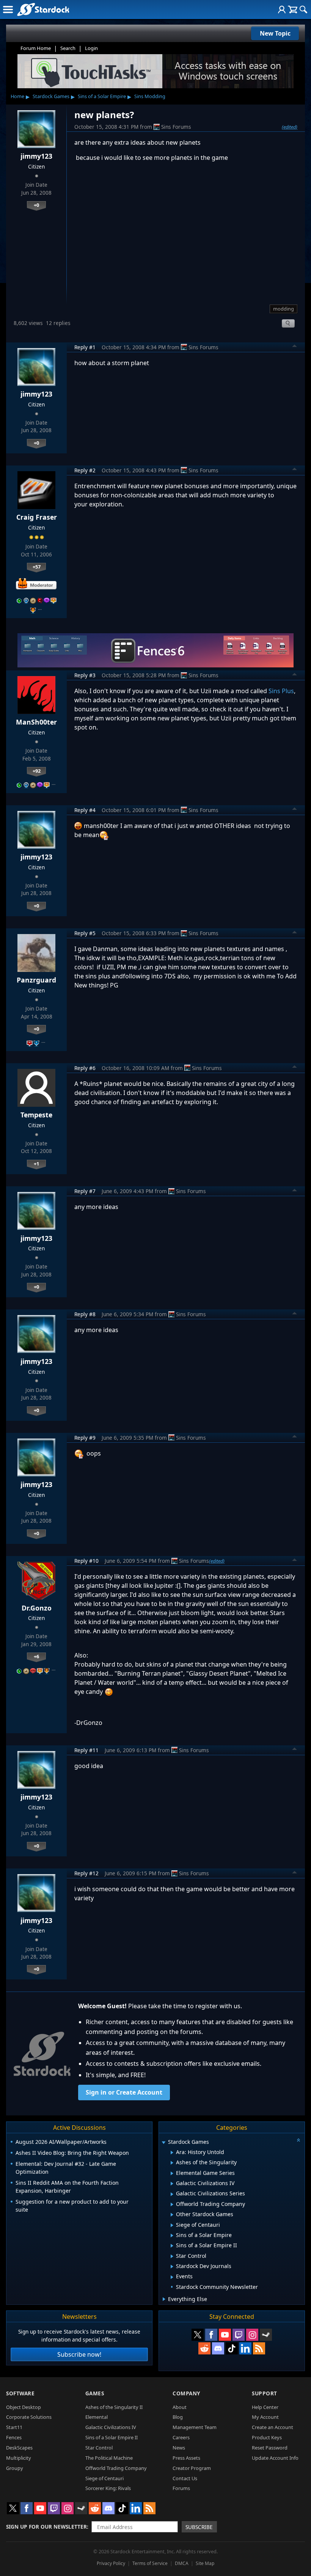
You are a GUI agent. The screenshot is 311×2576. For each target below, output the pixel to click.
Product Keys (267, 2437)
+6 (36, 1656)
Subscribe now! (79, 2354)
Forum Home (36, 48)
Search (68, 48)
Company (186, 2393)
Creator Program (192, 2468)
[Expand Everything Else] (164, 2299)
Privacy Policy (111, 2563)
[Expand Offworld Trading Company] (172, 2204)
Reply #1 (85, 347)
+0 (36, 205)
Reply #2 (85, 470)
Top (295, 347)
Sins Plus (281, 691)
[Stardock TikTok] (232, 2348)
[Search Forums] (303, 9)
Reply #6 (85, 1068)
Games (95, 2393)
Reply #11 (86, 1750)
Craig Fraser (37, 517)
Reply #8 (85, 1314)
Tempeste (36, 1115)
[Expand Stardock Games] (163, 2143)
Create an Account (273, 2427)
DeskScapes (19, 2448)
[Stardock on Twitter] (198, 2335)
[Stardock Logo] (43, 9)
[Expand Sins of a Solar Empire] (172, 2235)
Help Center (265, 2407)
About (180, 2407)
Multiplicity (19, 2458)
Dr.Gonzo (37, 1608)
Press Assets (186, 2458)
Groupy (15, 2468)
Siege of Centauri (104, 2478)
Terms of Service (150, 2563)
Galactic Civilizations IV (111, 2427)
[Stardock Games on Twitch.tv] (239, 2335)
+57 (37, 567)
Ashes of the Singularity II (114, 2407)
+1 (36, 1164)
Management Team (195, 2427)
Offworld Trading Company (116, 2468)
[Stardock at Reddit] (204, 2348)
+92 (37, 771)
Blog (178, 2417)
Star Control (99, 2448)
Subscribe (199, 2527)
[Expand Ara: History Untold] (172, 2153)
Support (265, 2393)
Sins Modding (150, 96)
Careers (181, 2437)
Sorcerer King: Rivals (108, 2488)
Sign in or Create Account (124, 2092)
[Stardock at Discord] (218, 2348)
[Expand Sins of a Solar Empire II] (172, 2246)
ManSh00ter (36, 722)
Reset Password (270, 2448)
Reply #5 (85, 933)
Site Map (205, 2563)
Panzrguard (36, 980)
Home (17, 96)
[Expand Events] (172, 2277)
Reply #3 (85, 675)
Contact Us (185, 2478)
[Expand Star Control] (172, 2256)
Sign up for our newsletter (46, 2527)
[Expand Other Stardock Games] (172, 2215)
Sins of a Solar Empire (102, 96)
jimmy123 (36, 156)
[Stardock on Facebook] (211, 2335)
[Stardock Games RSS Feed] (259, 2348)
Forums (181, 2488)
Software (20, 2393)
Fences (14, 2437)
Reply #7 (85, 1191)
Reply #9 (85, 1438)
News (179, 2448)
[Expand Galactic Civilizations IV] (172, 2184)
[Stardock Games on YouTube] (225, 2335)
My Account (265, 2417)
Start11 (14, 2427)
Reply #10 (86, 1561)
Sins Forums (176, 127)
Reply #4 (85, 810)
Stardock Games (51, 96)
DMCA (182, 2563)
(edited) (290, 127)
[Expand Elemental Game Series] (172, 2173)
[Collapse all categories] (298, 2140)
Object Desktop (24, 2407)
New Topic (275, 33)
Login (91, 48)
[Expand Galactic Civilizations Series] (172, 2194)
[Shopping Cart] (293, 9)
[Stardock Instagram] (252, 2335)
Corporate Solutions (29, 2417)
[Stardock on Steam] (266, 2335)
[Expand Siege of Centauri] (172, 2225)
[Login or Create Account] (282, 9)
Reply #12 (86, 1873)
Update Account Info (275, 2458)
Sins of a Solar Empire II (112, 2437)
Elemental (97, 2417)
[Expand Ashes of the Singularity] (172, 2163)
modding (284, 309)
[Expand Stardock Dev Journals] (172, 2267)
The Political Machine (109, 2458)
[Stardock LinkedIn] (245, 2348)
